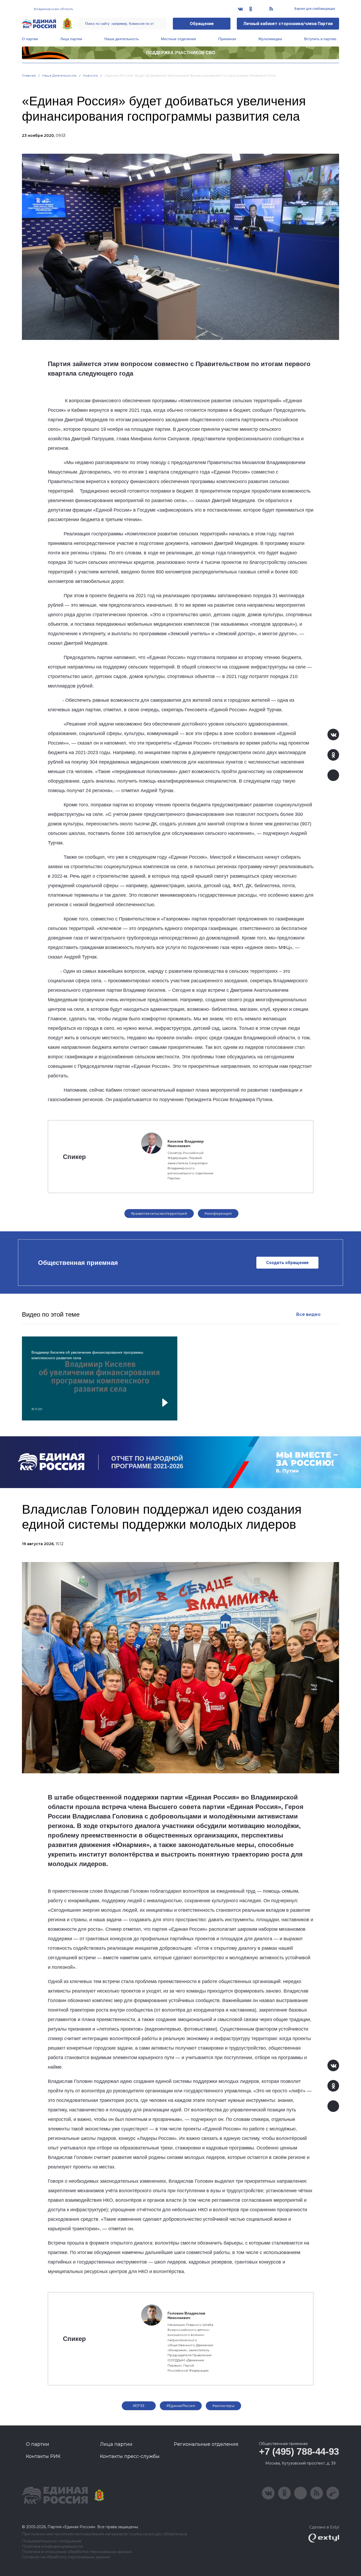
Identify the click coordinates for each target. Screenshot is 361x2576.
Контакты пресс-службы (130, 2456)
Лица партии (71, 39)
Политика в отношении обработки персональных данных (77, 2552)
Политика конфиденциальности (52, 2547)
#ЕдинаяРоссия (181, 2406)
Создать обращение (287, 1263)
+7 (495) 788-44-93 (299, 2451)
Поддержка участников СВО (181, 53)
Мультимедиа (270, 39)
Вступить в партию (320, 39)
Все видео (308, 1314)
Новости (91, 75)
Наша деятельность (122, 39)
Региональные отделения (206, 2444)
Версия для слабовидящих (314, 9)
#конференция (218, 1213)
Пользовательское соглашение (52, 2541)
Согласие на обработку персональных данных (66, 2557)
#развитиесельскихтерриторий (159, 1213)
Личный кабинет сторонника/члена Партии (288, 24)
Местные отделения (179, 39)
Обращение (202, 24)
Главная (29, 75)
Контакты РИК (43, 2456)
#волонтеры (223, 2406)
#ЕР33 (139, 2406)
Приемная (227, 39)
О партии (30, 39)
